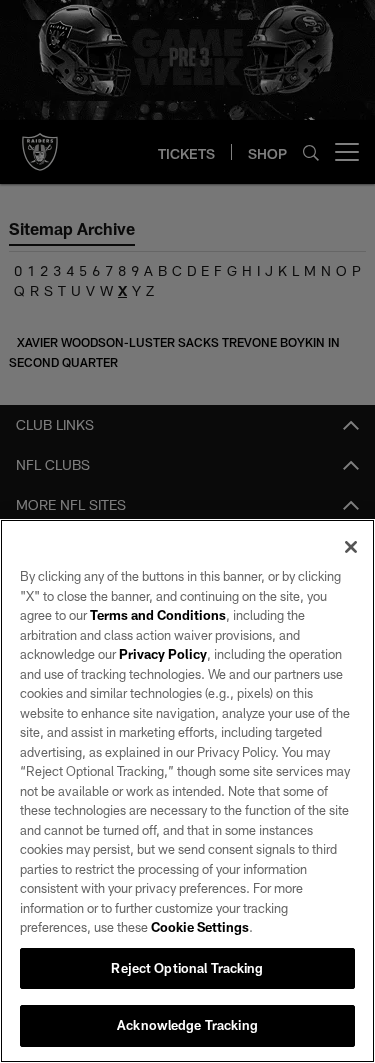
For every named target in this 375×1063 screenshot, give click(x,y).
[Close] (351, 547)
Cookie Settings (200, 927)
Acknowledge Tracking (187, 1025)
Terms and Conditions (158, 615)
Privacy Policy (163, 654)
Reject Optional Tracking (187, 968)
